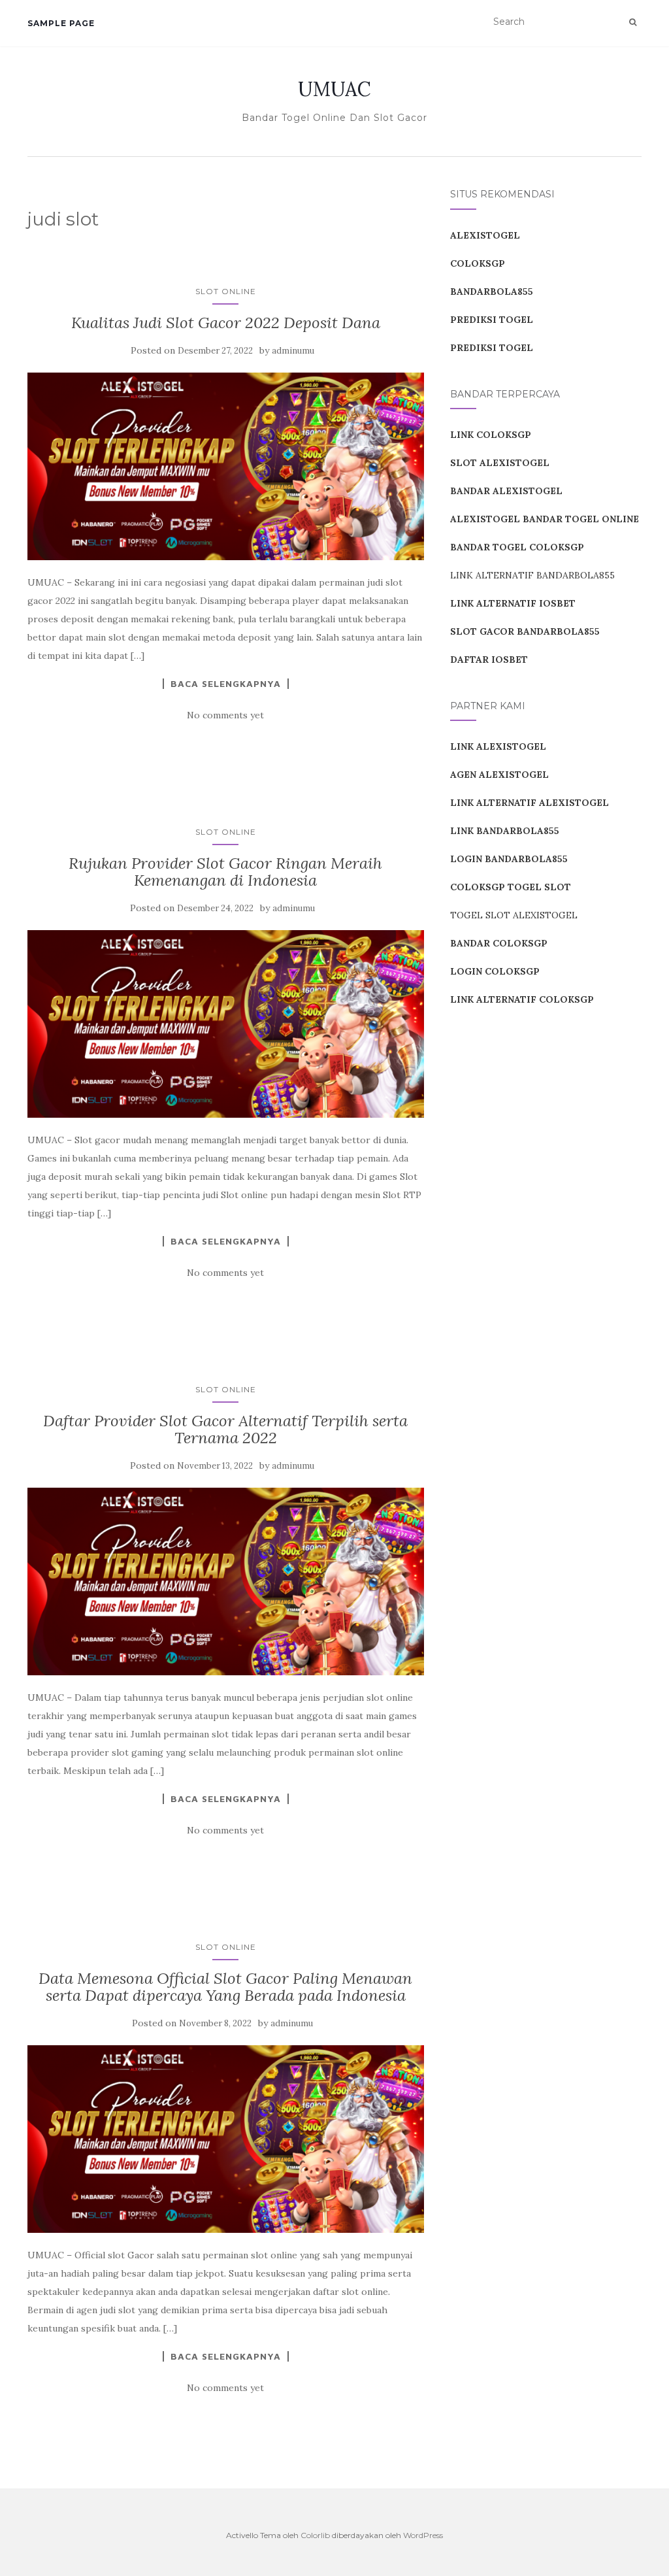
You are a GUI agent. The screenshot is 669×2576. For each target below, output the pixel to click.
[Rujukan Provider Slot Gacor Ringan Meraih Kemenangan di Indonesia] (226, 1024)
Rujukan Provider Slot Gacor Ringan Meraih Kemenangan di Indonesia (225, 872)
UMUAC (334, 89)
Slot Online (226, 291)
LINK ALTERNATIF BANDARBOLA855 (532, 575)
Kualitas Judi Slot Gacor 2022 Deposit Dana (226, 323)
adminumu (293, 351)
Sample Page (61, 23)
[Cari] (633, 22)
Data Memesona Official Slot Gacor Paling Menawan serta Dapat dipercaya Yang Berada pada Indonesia (225, 1987)
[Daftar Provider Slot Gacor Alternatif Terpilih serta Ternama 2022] (226, 1581)
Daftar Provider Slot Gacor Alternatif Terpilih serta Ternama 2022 (225, 1429)
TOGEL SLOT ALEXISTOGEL (514, 915)
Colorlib (315, 2535)
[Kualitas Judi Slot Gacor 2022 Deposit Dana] (226, 466)
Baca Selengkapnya (226, 684)
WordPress (423, 2535)
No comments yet (225, 715)
